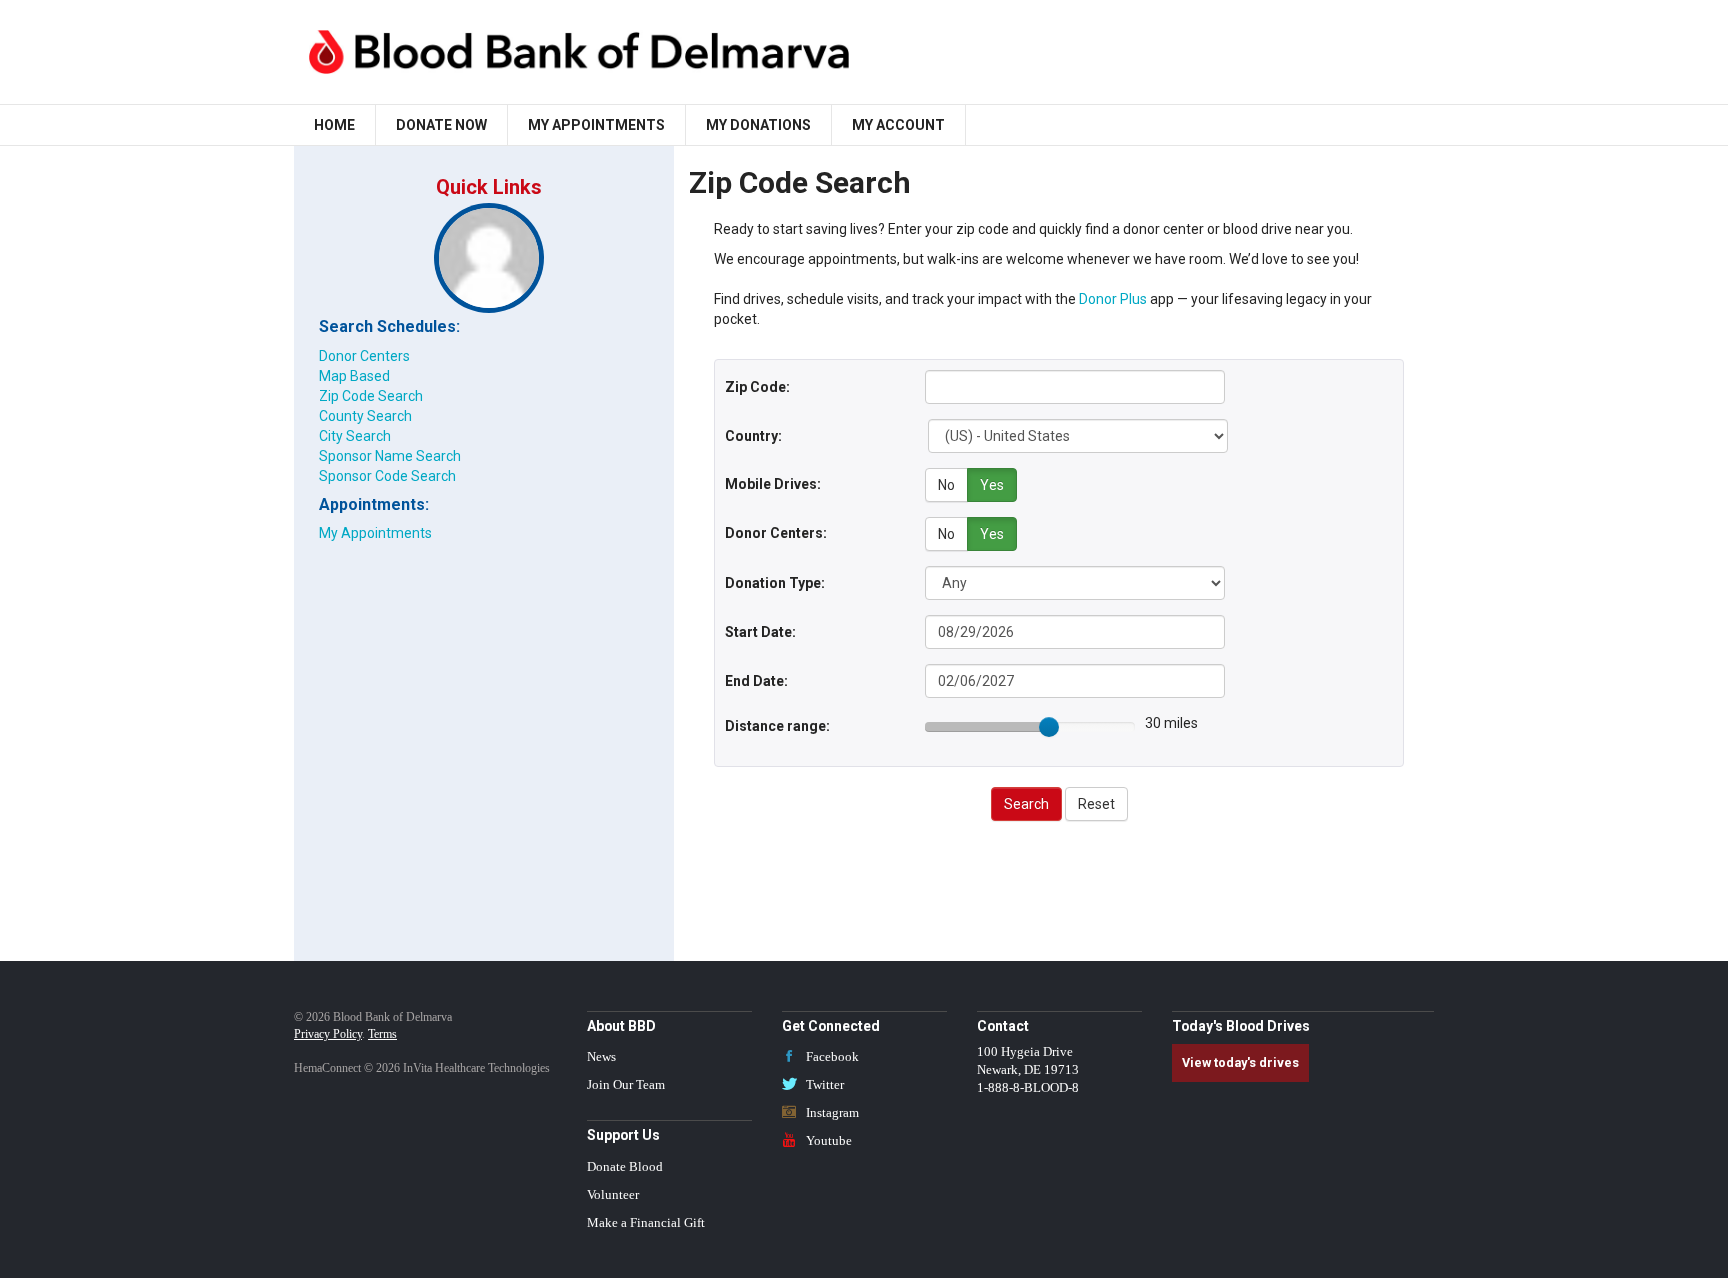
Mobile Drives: (773, 484)
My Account (898, 125)
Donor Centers (364, 356)
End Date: (756, 681)
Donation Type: (775, 583)
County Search (365, 416)
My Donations (758, 125)
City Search (355, 436)
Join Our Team (626, 1085)
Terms (382, 1034)
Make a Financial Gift (646, 1223)
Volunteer (613, 1195)
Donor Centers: (776, 533)
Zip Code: (757, 387)
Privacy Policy (328, 1034)
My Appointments (596, 125)
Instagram (831, 1113)
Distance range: (777, 726)
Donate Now (441, 125)
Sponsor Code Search (387, 476)
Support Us (623, 1135)
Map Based (354, 376)
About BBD (621, 1026)
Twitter (823, 1085)
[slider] (1049, 727)
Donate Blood (625, 1167)
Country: (753, 436)
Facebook (831, 1057)
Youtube (827, 1141)
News (601, 1057)
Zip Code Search (371, 396)
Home (334, 125)
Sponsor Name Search (390, 456)
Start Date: (760, 632)
